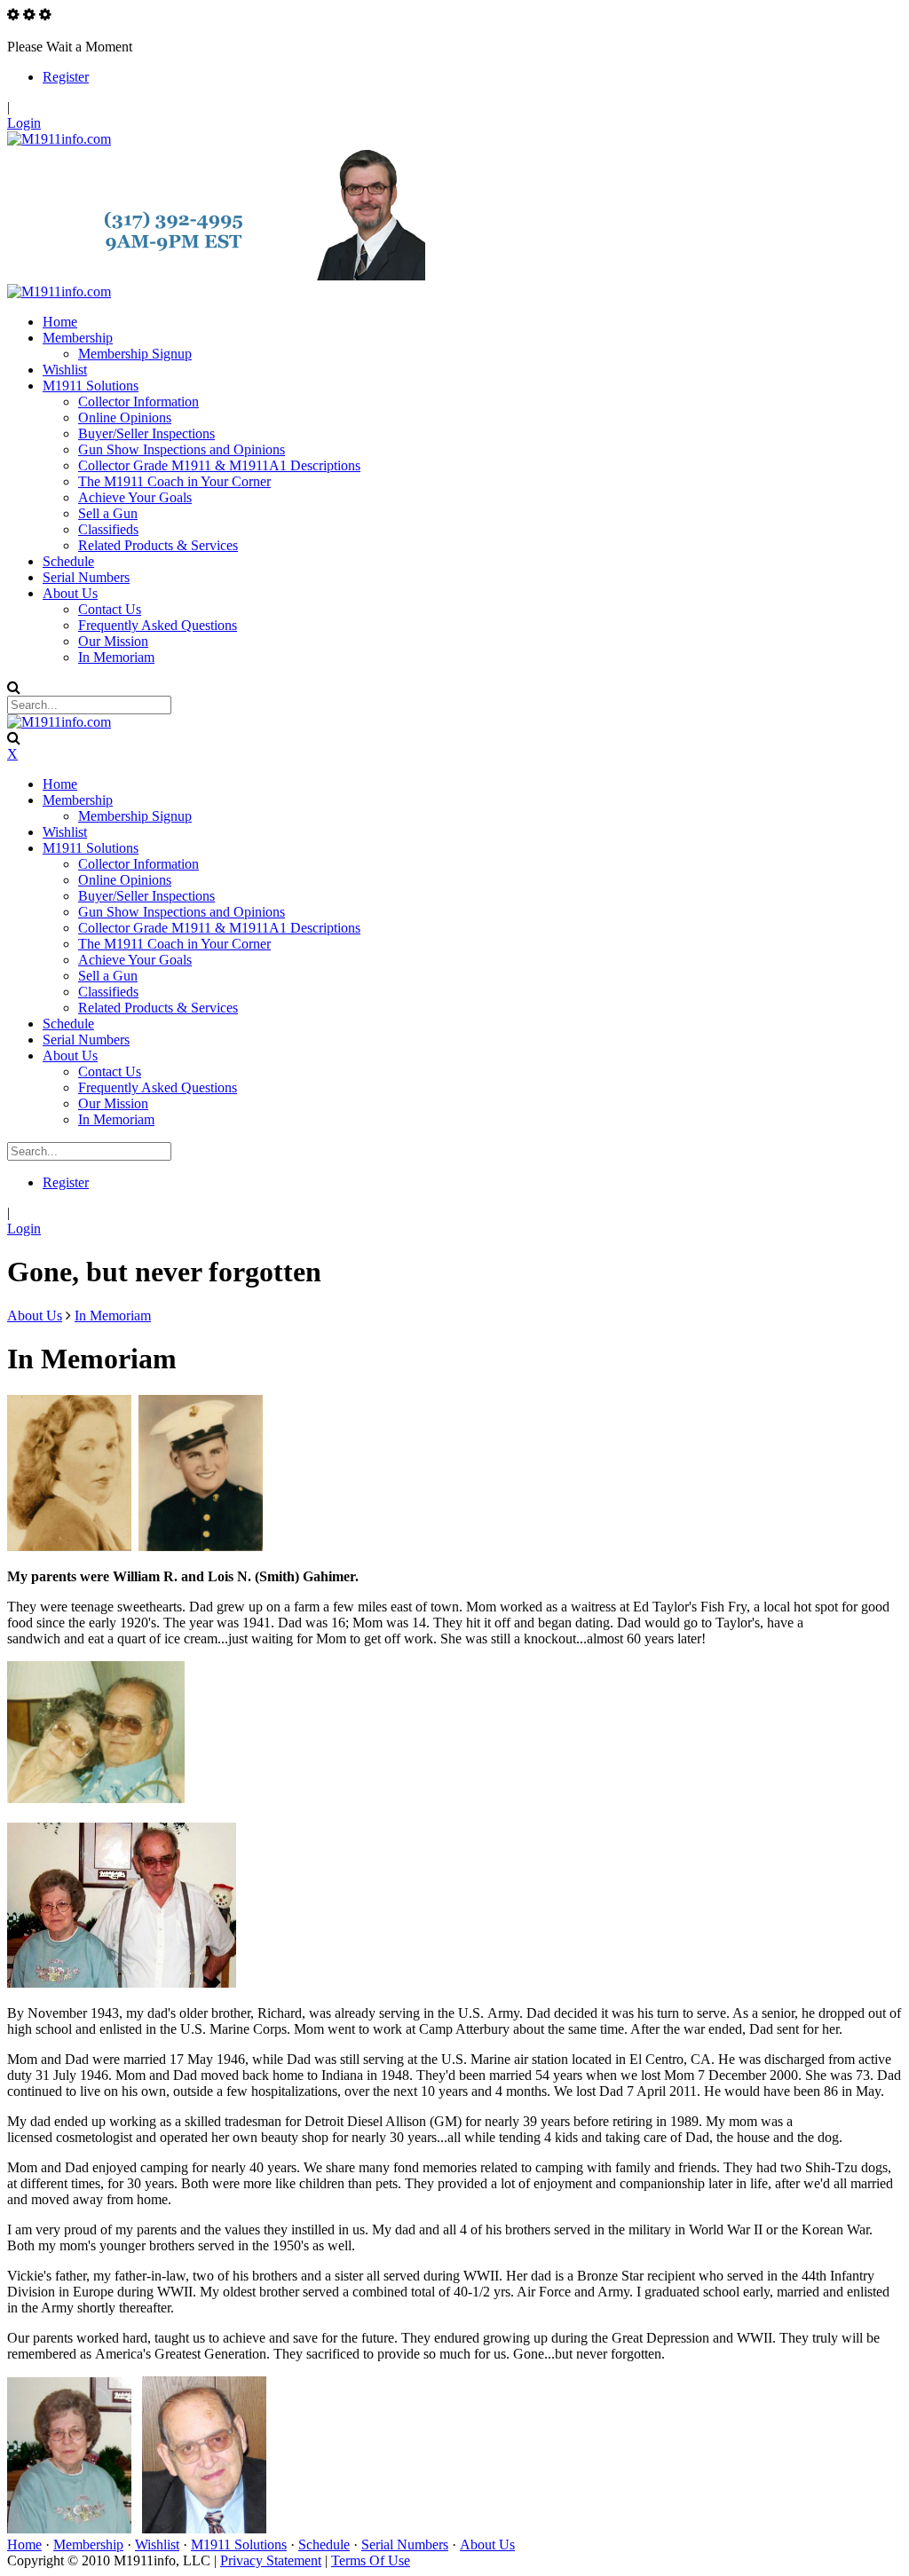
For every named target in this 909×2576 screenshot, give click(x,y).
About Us (487, 2544)
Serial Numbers (405, 2544)
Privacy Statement (271, 2560)
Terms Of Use (371, 2560)
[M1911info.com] (59, 139)
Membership (88, 2544)
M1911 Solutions (239, 2544)
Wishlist (157, 2544)
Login (24, 123)
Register (66, 77)
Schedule (324, 2544)
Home (24, 2544)
